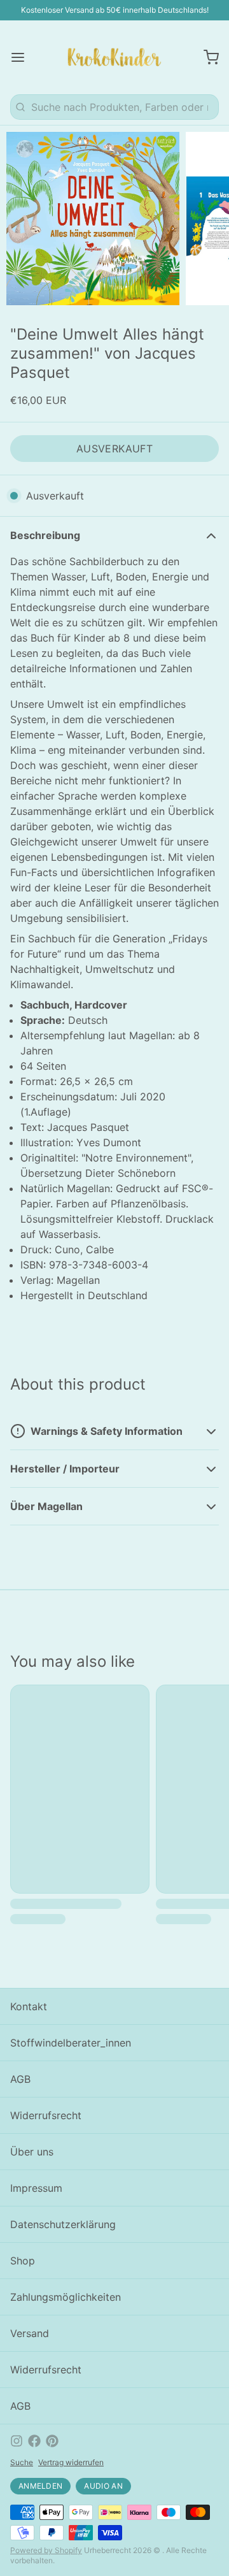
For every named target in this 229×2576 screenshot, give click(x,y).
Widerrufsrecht (46, 2115)
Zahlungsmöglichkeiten (66, 2297)
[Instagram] (17, 2441)
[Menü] (23, 57)
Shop (23, 2261)
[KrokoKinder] (114, 57)
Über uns (32, 2152)
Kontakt (29, 2006)
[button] (114, 449)
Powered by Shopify (46, 2550)
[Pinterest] (52, 2441)
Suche (22, 2462)
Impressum (36, 2188)
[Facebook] (34, 2441)
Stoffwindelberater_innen (71, 2043)
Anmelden (40, 2486)
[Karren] (206, 57)
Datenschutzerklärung (63, 2224)
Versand (30, 2333)
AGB (20, 2079)
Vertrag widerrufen (71, 2462)
